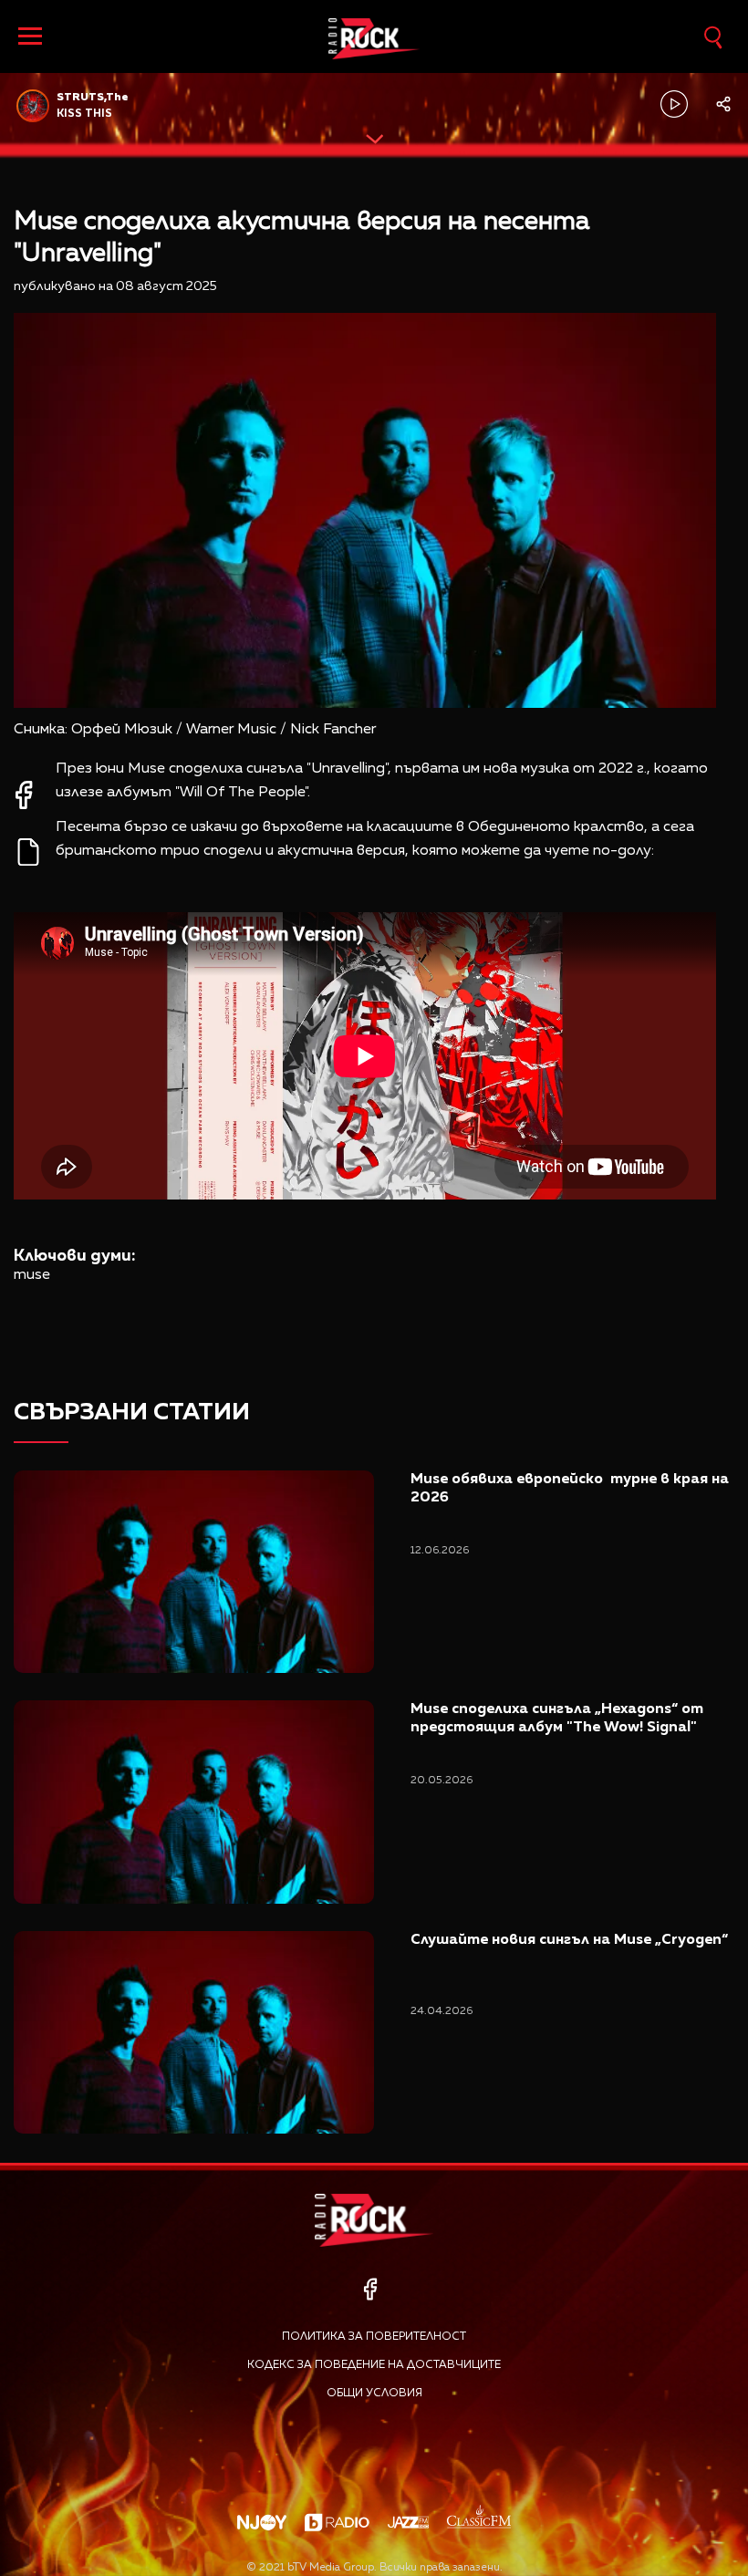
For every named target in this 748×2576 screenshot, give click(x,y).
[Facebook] (370, 2289)
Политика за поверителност (374, 2337)
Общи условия (374, 2394)
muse (32, 1275)
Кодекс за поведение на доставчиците (374, 2365)
